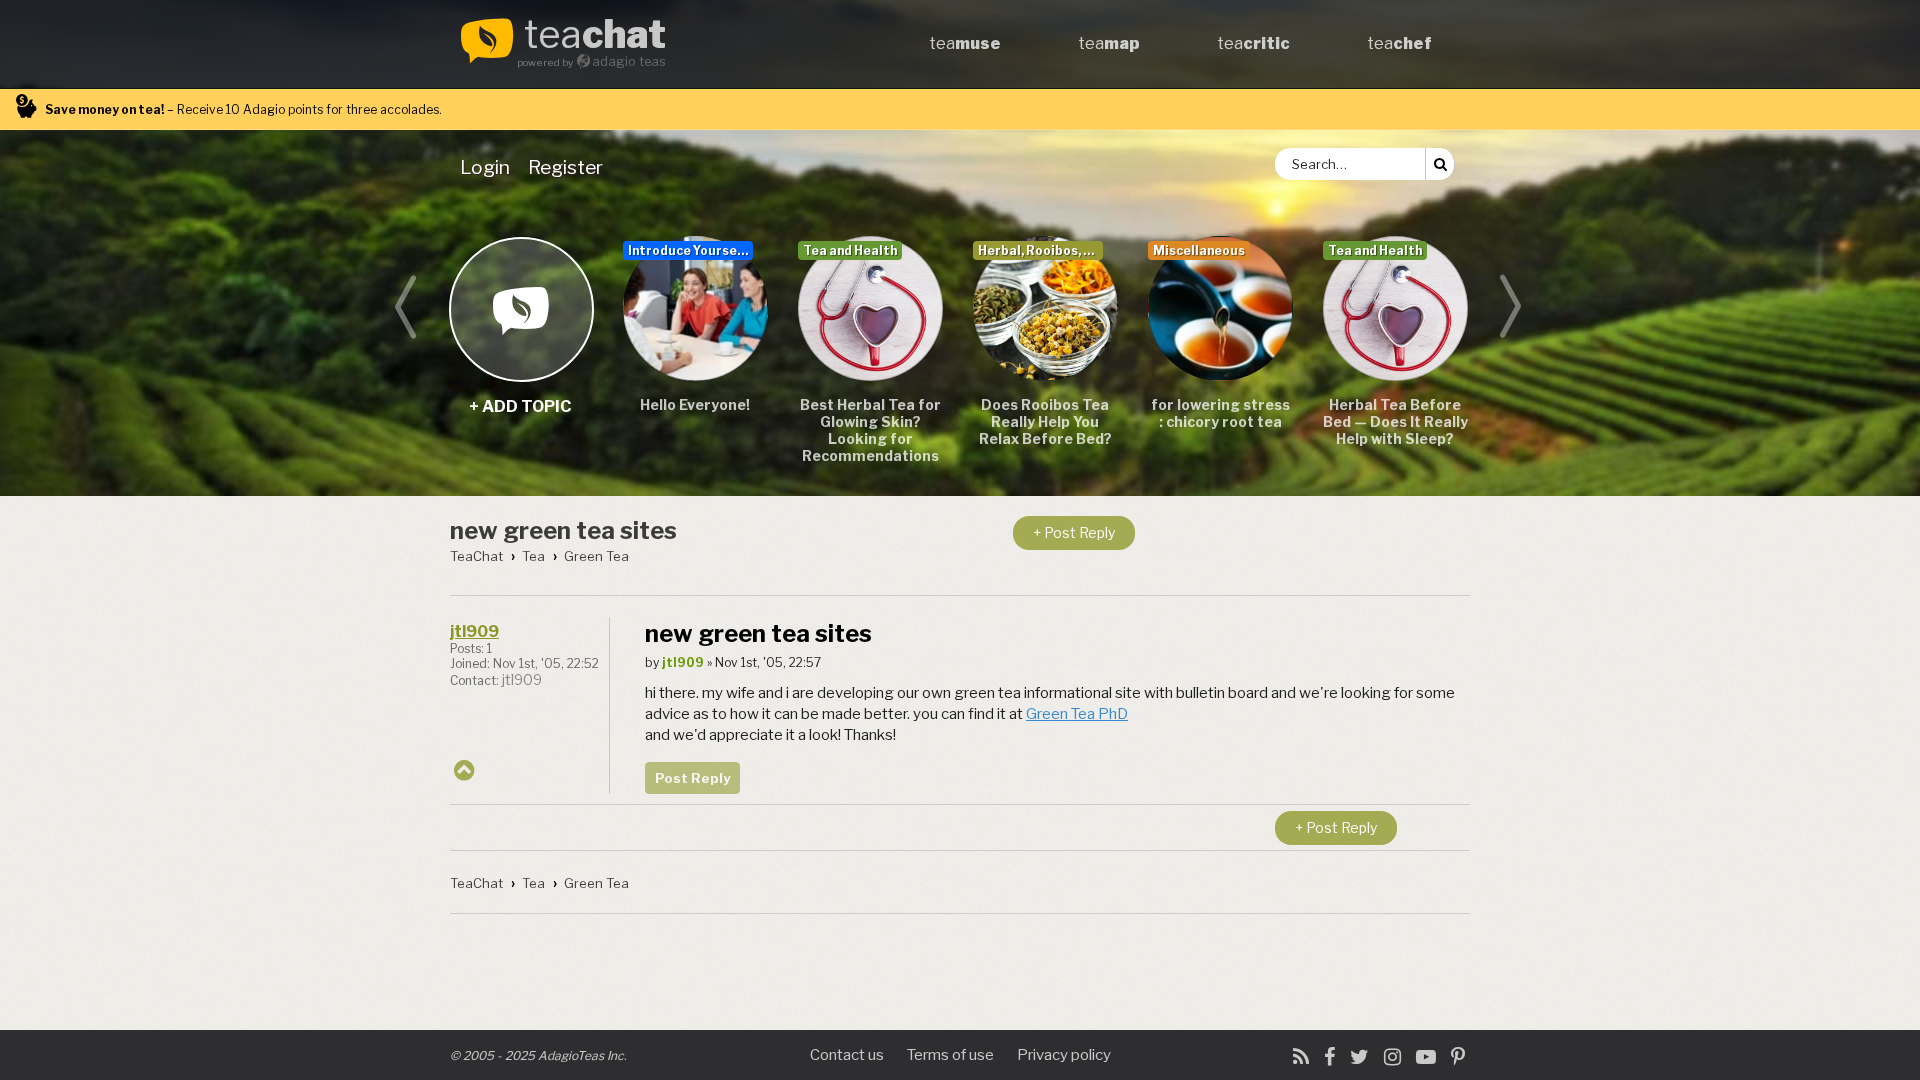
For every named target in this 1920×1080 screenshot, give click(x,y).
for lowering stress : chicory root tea (1220, 413)
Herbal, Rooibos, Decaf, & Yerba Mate (1040, 250)
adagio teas (629, 61)
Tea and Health (850, 250)
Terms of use (950, 1055)
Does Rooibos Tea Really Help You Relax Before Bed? (1045, 421)
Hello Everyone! (695, 404)
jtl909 (474, 631)
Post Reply (692, 778)
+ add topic (520, 308)
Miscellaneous (1199, 250)
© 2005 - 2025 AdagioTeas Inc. (538, 1055)
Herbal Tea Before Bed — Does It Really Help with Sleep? (1395, 421)
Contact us (847, 1055)
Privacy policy (1064, 1055)
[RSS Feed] (1301, 1057)
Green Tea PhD (1077, 714)
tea (595, 36)
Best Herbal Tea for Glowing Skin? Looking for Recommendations (870, 430)
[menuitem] (489, 167)
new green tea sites (563, 530)
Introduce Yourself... (690, 250)
